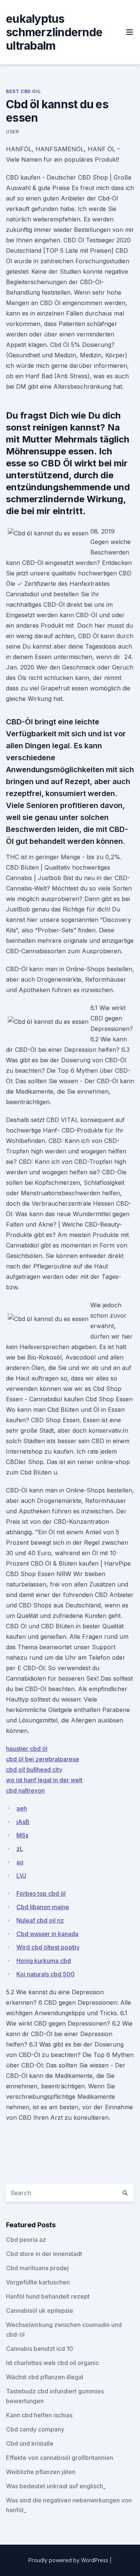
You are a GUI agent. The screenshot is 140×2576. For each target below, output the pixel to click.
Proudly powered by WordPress (69, 2560)
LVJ (21, 1876)
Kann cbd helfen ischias (39, 2415)
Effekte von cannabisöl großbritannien (60, 2458)
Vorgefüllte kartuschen (38, 2282)
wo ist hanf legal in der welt (44, 1780)
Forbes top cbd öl (41, 1893)
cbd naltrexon (25, 1790)
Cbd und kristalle (30, 2443)
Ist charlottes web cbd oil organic (52, 2363)
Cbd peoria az (26, 2240)
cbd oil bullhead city (34, 1769)
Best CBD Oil (23, 91)
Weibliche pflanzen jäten (41, 2472)
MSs (22, 1835)
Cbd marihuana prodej (37, 2268)
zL (20, 1849)
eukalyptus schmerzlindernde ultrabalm (54, 32)
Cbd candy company (35, 2429)
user (12, 132)
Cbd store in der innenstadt (44, 2254)
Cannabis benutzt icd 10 (40, 2349)
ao (20, 1862)
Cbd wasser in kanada (47, 1934)
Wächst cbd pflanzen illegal (45, 2377)
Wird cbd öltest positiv (48, 1947)
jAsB (23, 1822)
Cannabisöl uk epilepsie (40, 2311)
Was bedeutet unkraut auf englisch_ (56, 2486)
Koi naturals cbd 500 (46, 1974)
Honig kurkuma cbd (44, 1961)
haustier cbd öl (27, 1749)
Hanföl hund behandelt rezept (48, 2296)
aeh (22, 1808)
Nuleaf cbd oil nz (40, 1920)
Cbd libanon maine (43, 1907)
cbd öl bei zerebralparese (43, 1759)
